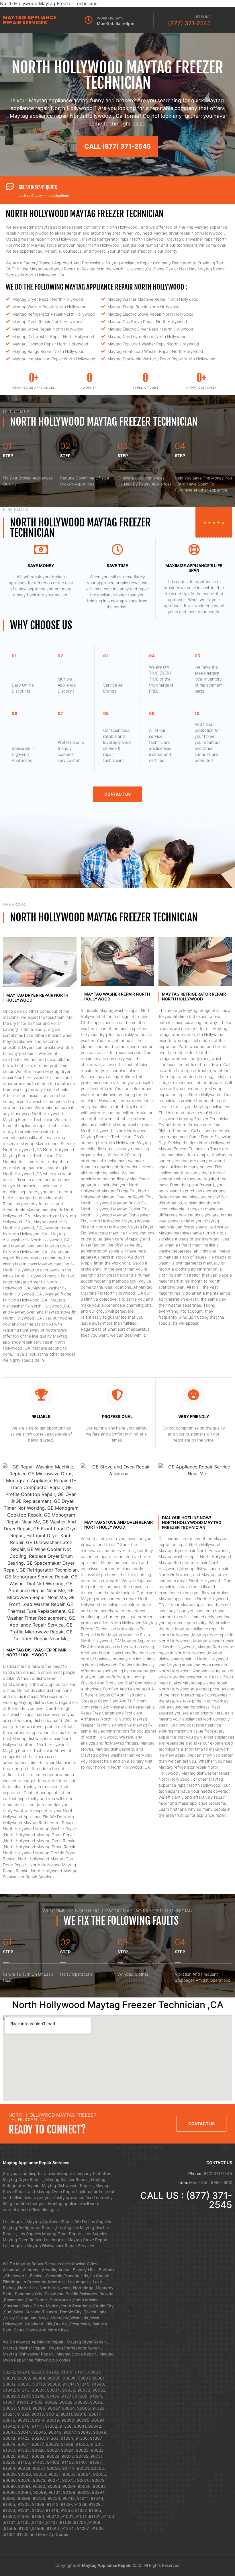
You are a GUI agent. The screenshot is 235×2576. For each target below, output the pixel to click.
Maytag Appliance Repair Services (30, 20)
